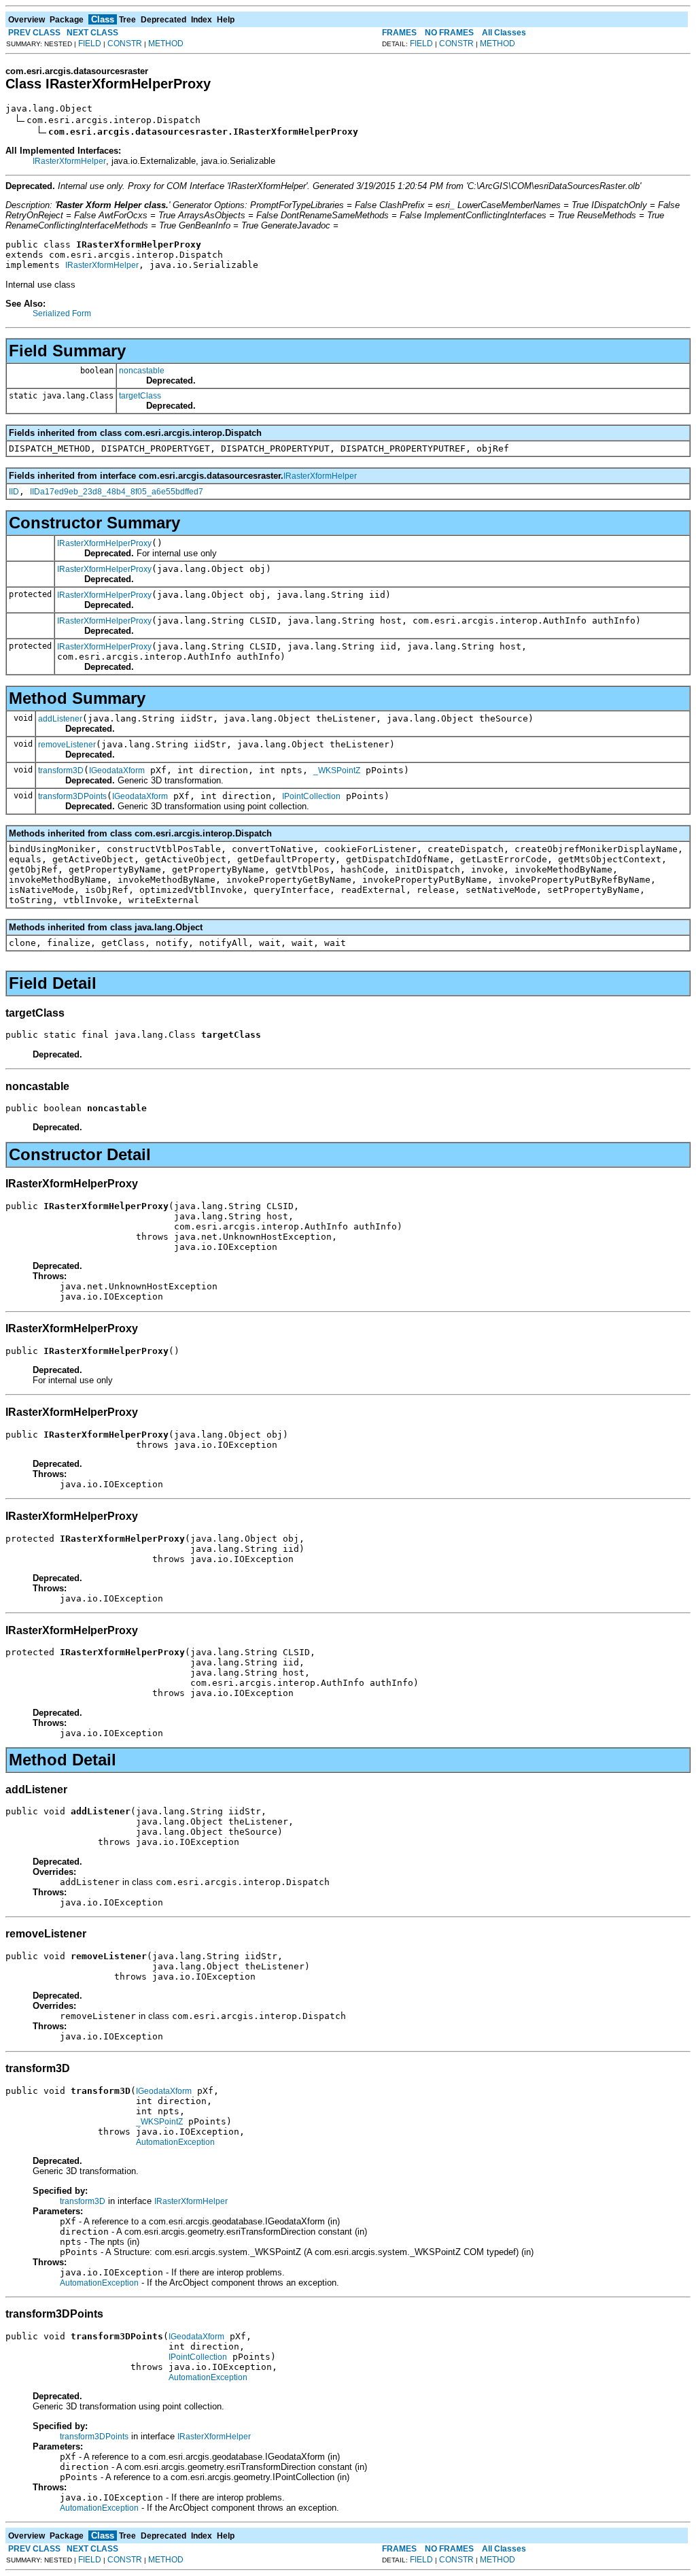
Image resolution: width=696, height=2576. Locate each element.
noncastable (142, 371)
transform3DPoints (72, 796)
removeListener (67, 745)
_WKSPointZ (337, 770)
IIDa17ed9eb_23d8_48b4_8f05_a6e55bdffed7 (117, 492)
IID (14, 492)
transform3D (61, 770)
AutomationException (175, 2142)
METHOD (166, 44)
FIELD (90, 44)
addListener (60, 719)
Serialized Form (62, 313)
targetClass (140, 396)
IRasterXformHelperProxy (104, 543)
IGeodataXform (117, 770)
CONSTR (125, 44)
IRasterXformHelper (69, 161)
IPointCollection (311, 796)
